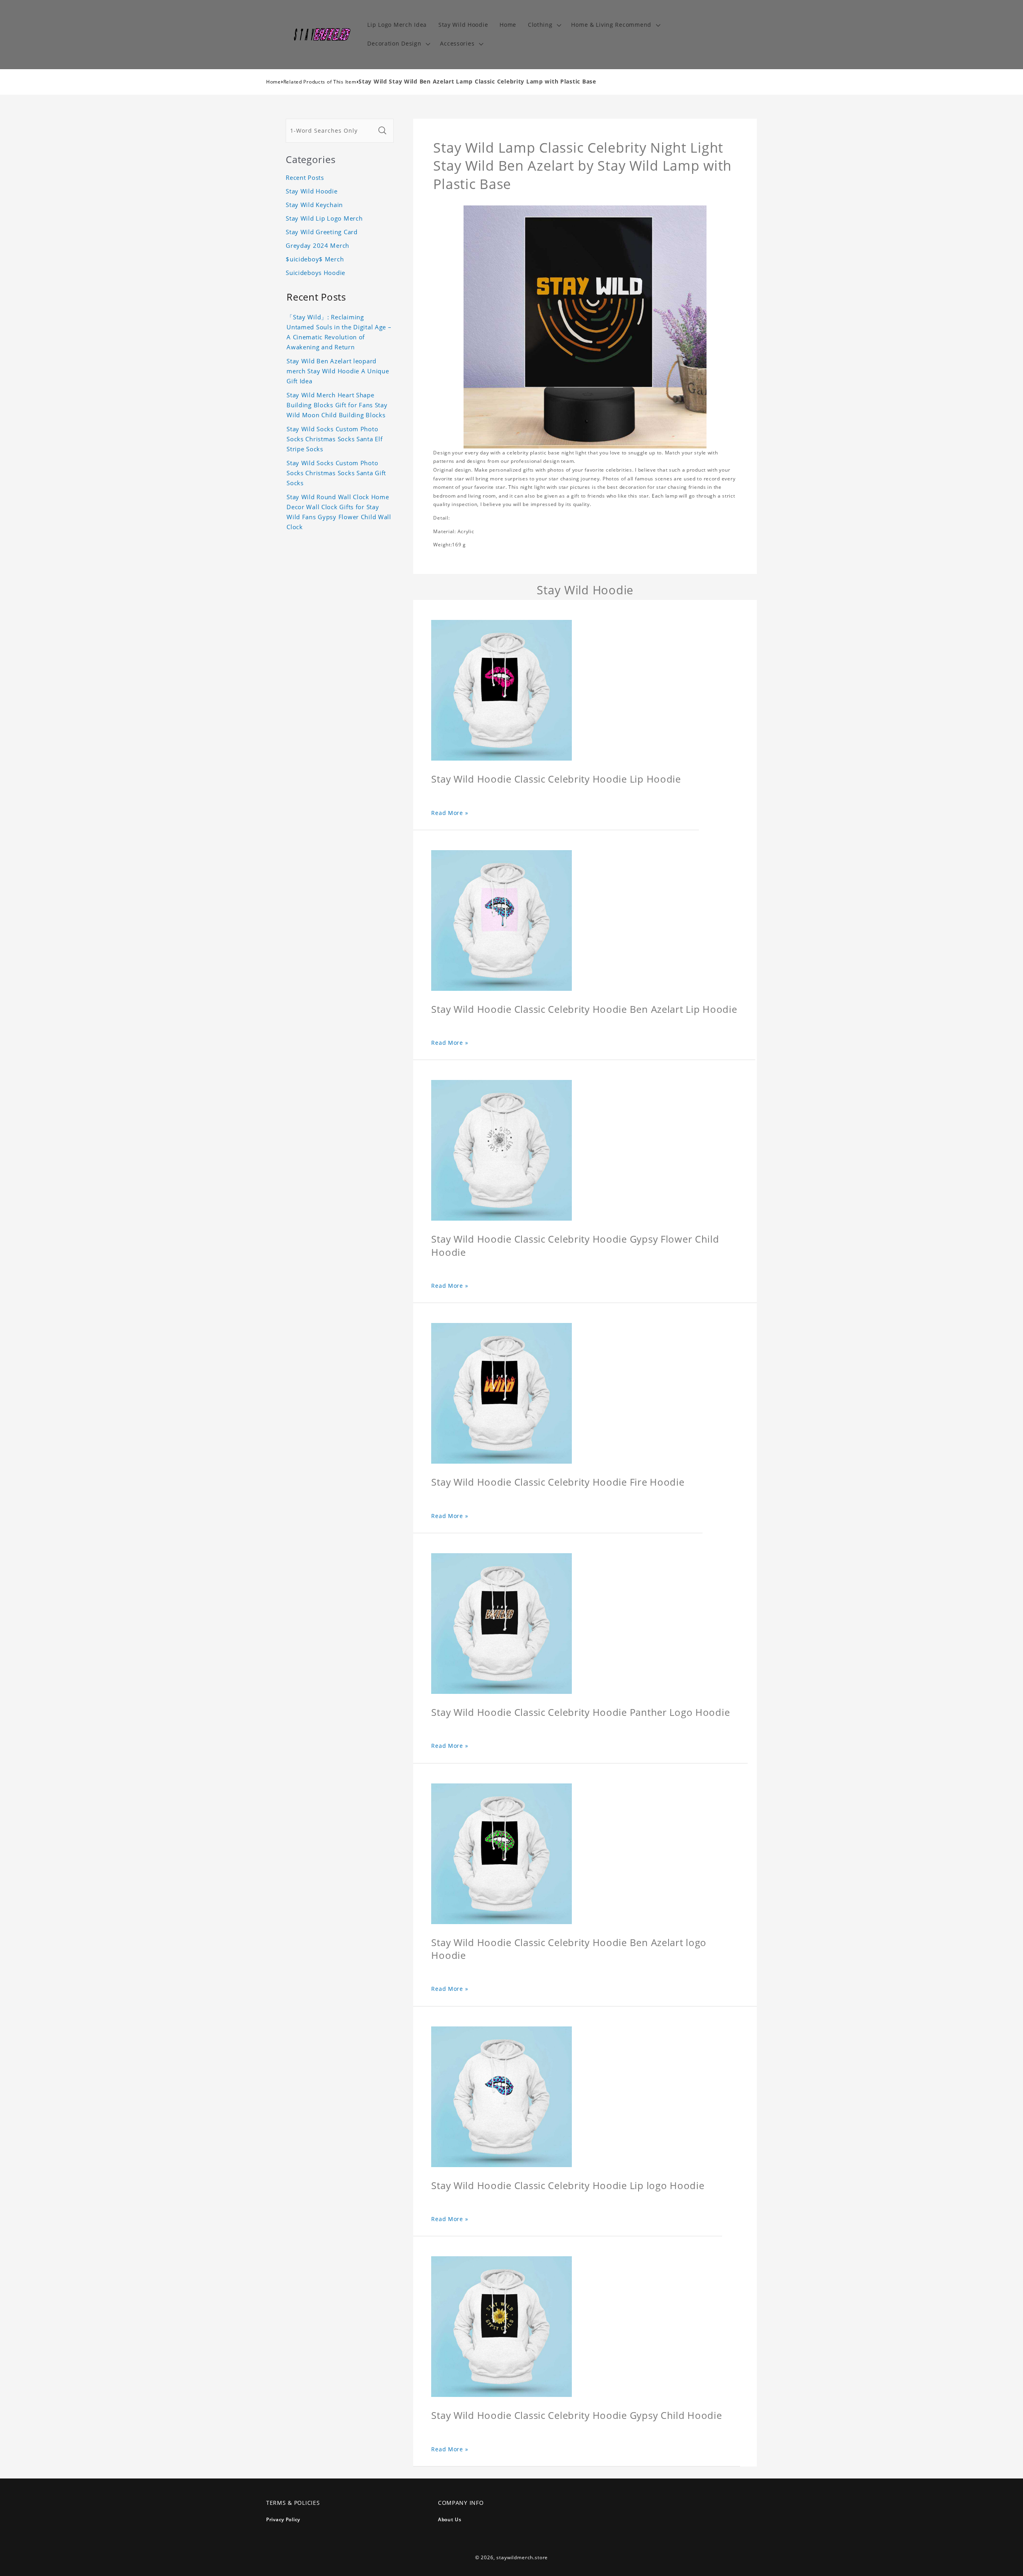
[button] (544, 25)
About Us (450, 2519)
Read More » (450, 813)
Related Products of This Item (320, 82)
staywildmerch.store (522, 2557)
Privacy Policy (283, 2519)
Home (274, 82)
